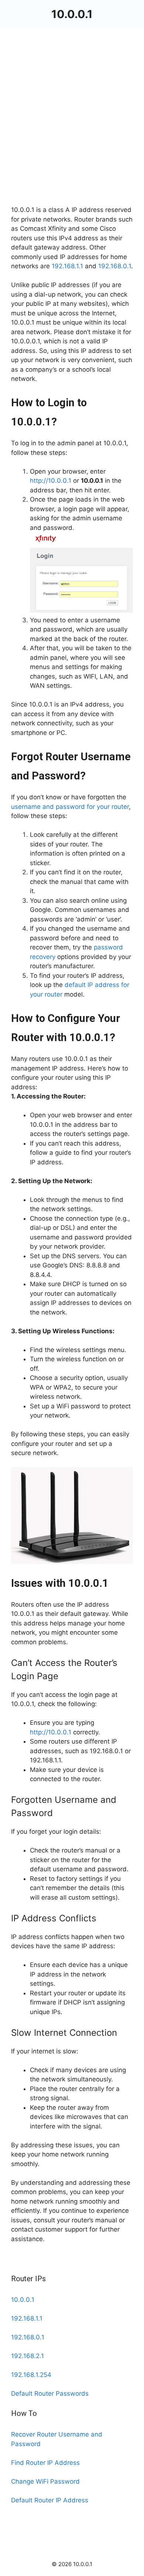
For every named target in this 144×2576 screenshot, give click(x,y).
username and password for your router (70, 807)
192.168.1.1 (67, 266)
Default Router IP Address (50, 2500)
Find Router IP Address (45, 2463)
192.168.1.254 (31, 2375)
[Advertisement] (72, 131)
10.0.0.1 (72, 14)
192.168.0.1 (115, 266)
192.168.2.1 (28, 2356)
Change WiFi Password (45, 2481)
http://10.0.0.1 (51, 481)
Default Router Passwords (50, 2393)
